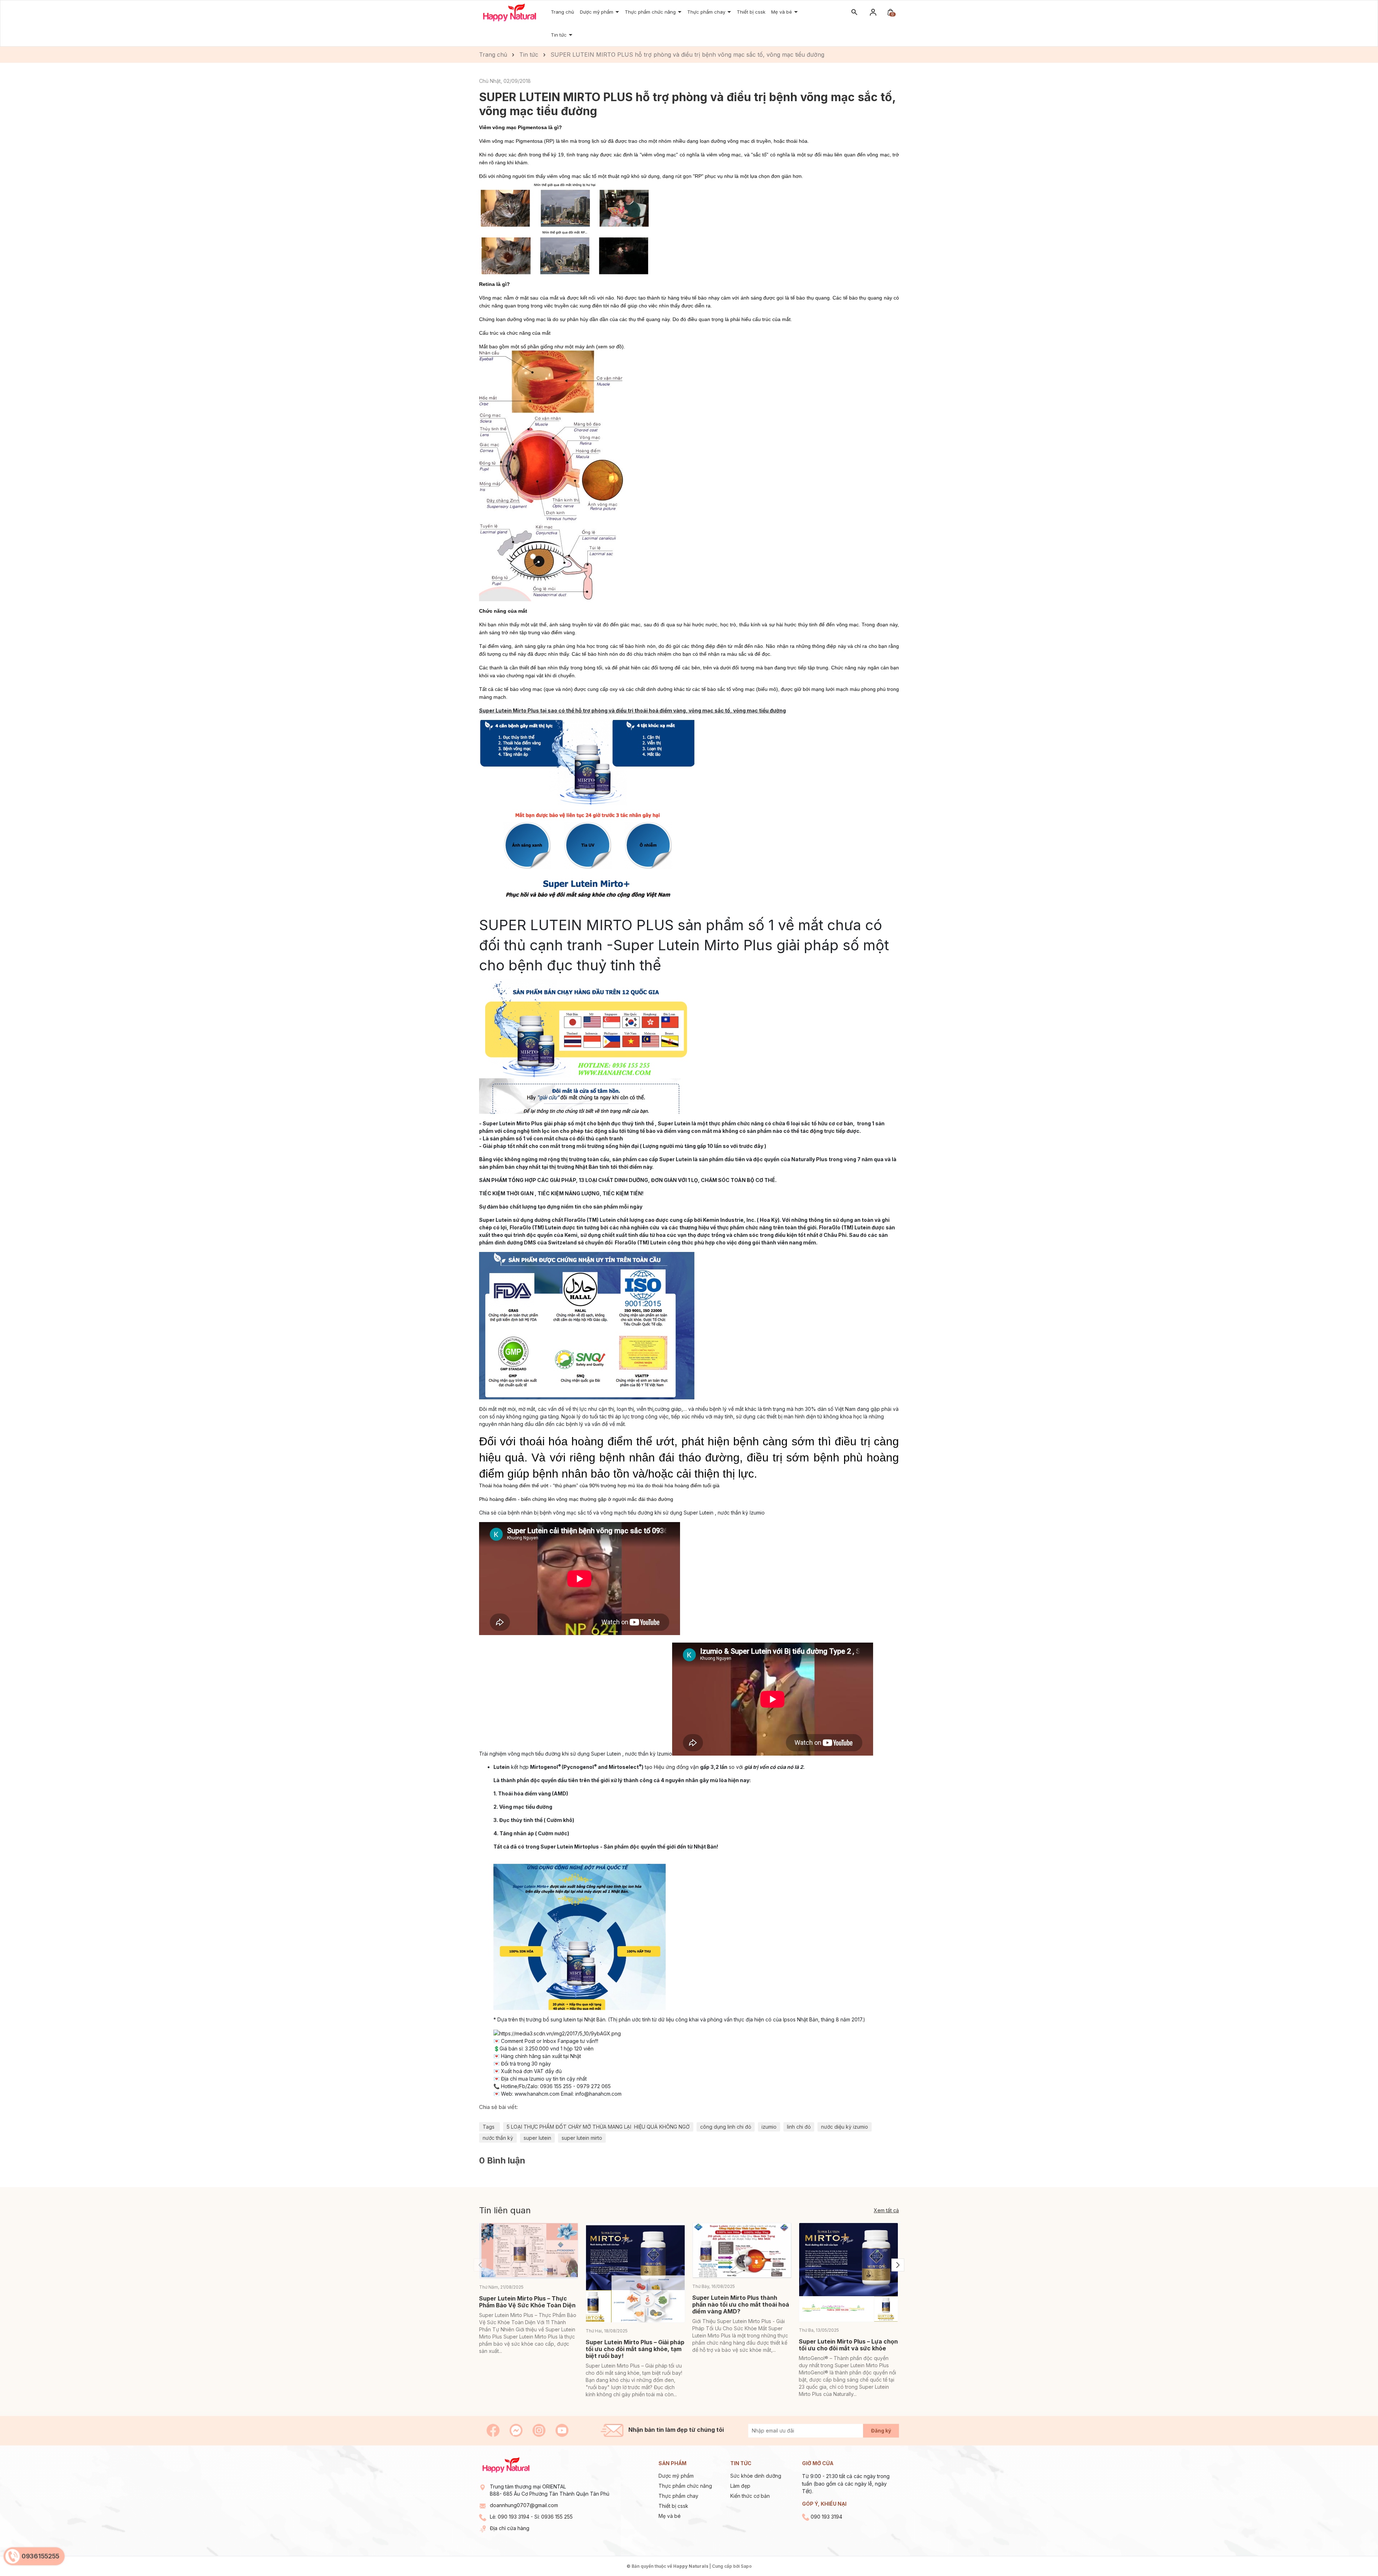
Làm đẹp (740, 2486)
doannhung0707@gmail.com (524, 2505)
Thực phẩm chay (707, 12)
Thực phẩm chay (678, 2496)
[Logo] (510, 12)
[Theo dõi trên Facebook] (494, 2430)
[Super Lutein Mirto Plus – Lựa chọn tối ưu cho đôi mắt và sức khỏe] (849, 2272)
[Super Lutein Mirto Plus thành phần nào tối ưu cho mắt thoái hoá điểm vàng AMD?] (742, 2251)
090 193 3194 (514, 2517)
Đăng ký (881, 2431)
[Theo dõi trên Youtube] (562, 2430)
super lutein (537, 2138)
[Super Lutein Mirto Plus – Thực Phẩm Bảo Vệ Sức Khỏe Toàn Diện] (529, 2251)
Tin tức (559, 35)
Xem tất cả (886, 2210)
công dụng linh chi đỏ (726, 2127)
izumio (769, 2127)
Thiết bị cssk (751, 12)
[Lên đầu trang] (1356, 2554)
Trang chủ (563, 12)
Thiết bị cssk (673, 2506)
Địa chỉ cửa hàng (510, 2528)
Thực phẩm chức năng (685, 2486)
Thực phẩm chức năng (651, 12)
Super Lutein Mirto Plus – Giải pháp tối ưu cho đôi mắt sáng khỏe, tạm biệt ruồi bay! (635, 2349)
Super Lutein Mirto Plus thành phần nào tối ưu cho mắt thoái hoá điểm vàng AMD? (741, 2304)
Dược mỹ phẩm (597, 12)
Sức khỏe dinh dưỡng (756, 2476)
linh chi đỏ (799, 2127)
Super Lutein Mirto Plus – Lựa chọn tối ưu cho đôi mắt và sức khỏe (848, 2345)
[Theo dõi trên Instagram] (540, 2430)
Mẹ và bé (670, 2516)
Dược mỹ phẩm (676, 2476)
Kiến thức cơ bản (750, 2496)
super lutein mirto (582, 2138)
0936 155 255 (557, 2517)
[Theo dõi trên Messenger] (517, 2430)
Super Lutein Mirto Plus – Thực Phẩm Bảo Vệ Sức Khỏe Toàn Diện (527, 2302)
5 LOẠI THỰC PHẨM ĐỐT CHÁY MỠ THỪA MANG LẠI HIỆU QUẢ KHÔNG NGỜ (598, 2127)
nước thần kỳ (498, 2138)
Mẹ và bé (782, 12)
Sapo (746, 2566)
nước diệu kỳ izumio (845, 2127)
